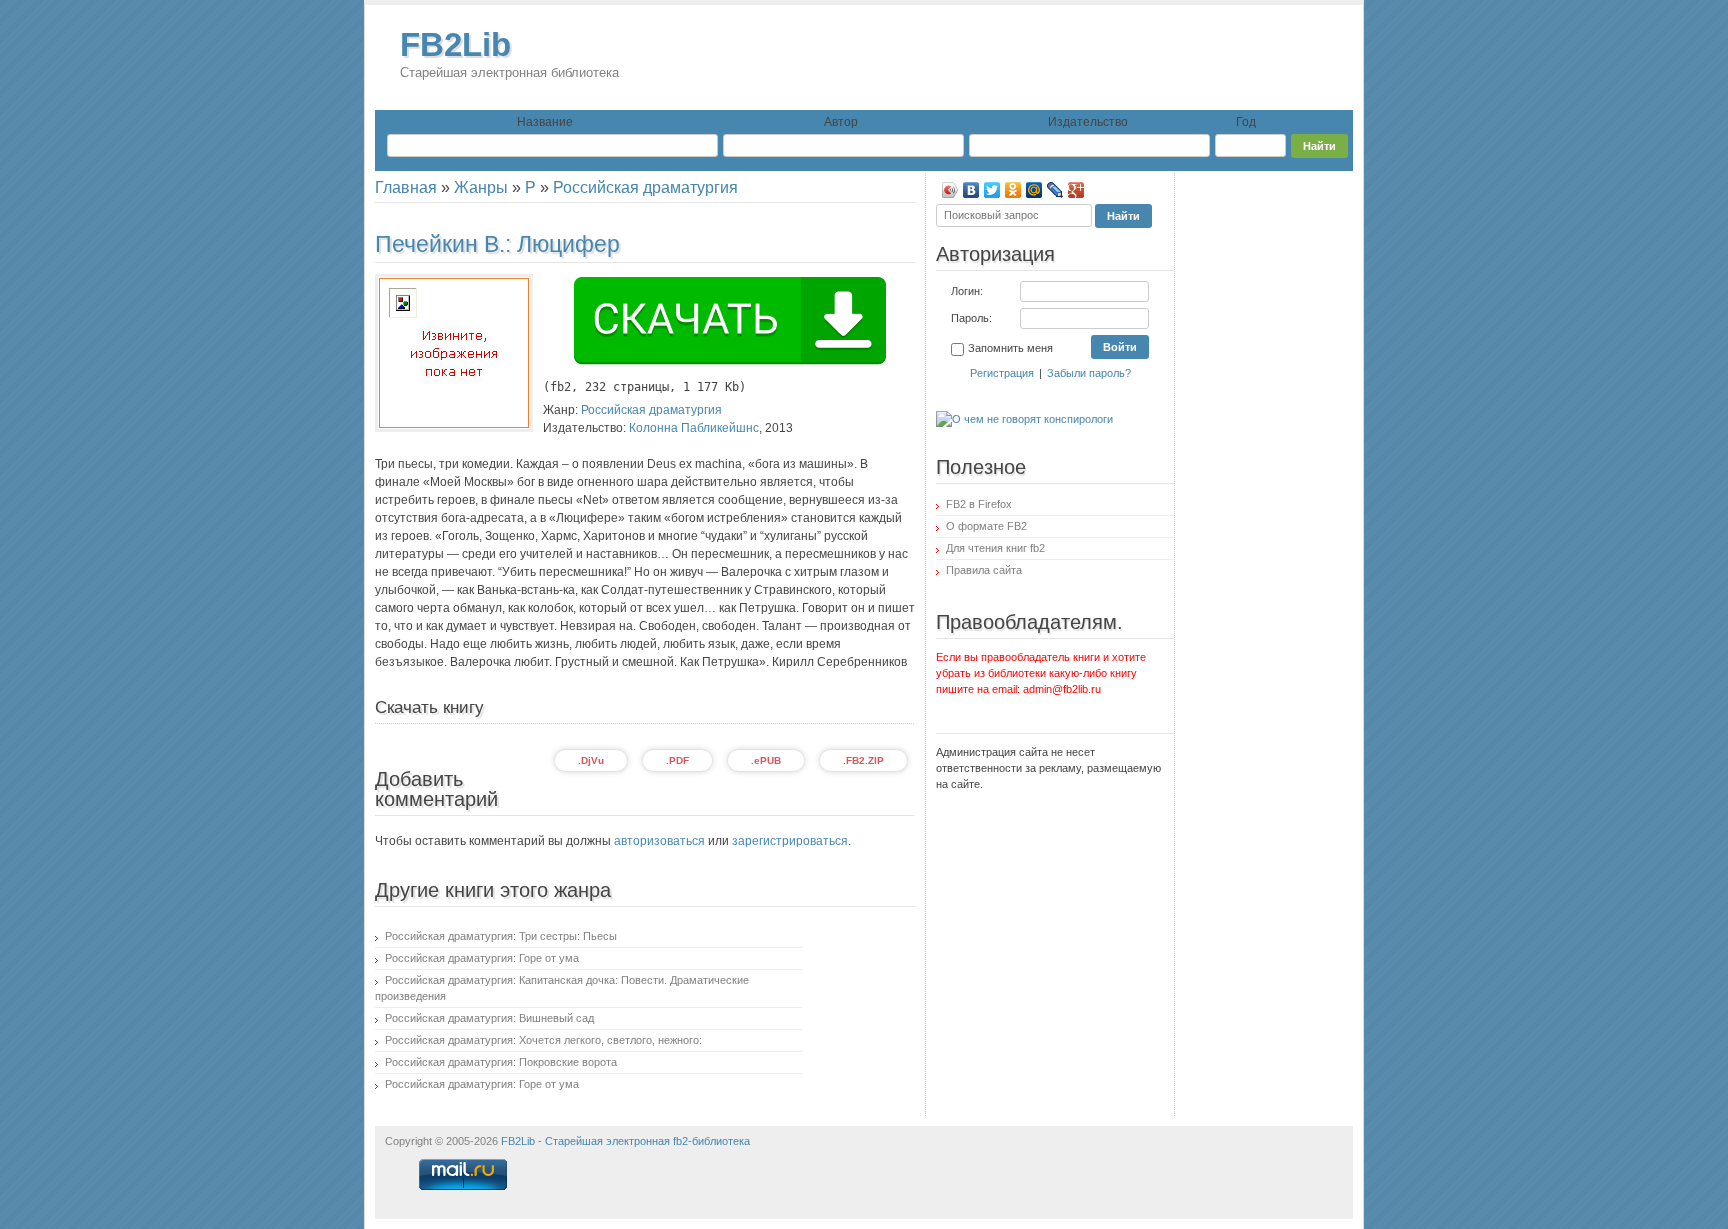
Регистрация (1002, 373)
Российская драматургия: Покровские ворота (501, 1062)
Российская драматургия (645, 187)
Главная (406, 187)
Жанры (481, 187)
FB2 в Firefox (979, 504)
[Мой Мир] (1034, 190)
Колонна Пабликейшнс (694, 428)
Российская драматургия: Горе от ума (482, 958)
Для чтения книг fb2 (995, 548)
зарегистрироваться (790, 841)
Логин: (967, 291)
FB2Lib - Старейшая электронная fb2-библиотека (625, 1141)
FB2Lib (509, 53)
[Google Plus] (1076, 190)
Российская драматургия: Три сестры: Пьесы (501, 936)
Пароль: (971, 318)
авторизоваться (659, 841)
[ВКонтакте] (971, 190)
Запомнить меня (1010, 348)
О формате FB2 (986, 526)
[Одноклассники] (1013, 190)
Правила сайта (984, 570)
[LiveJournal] (1055, 190)
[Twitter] (992, 190)
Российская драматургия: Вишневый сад (489, 1018)
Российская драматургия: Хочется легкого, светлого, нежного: (543, 1040)
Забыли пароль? (1089, 373)
